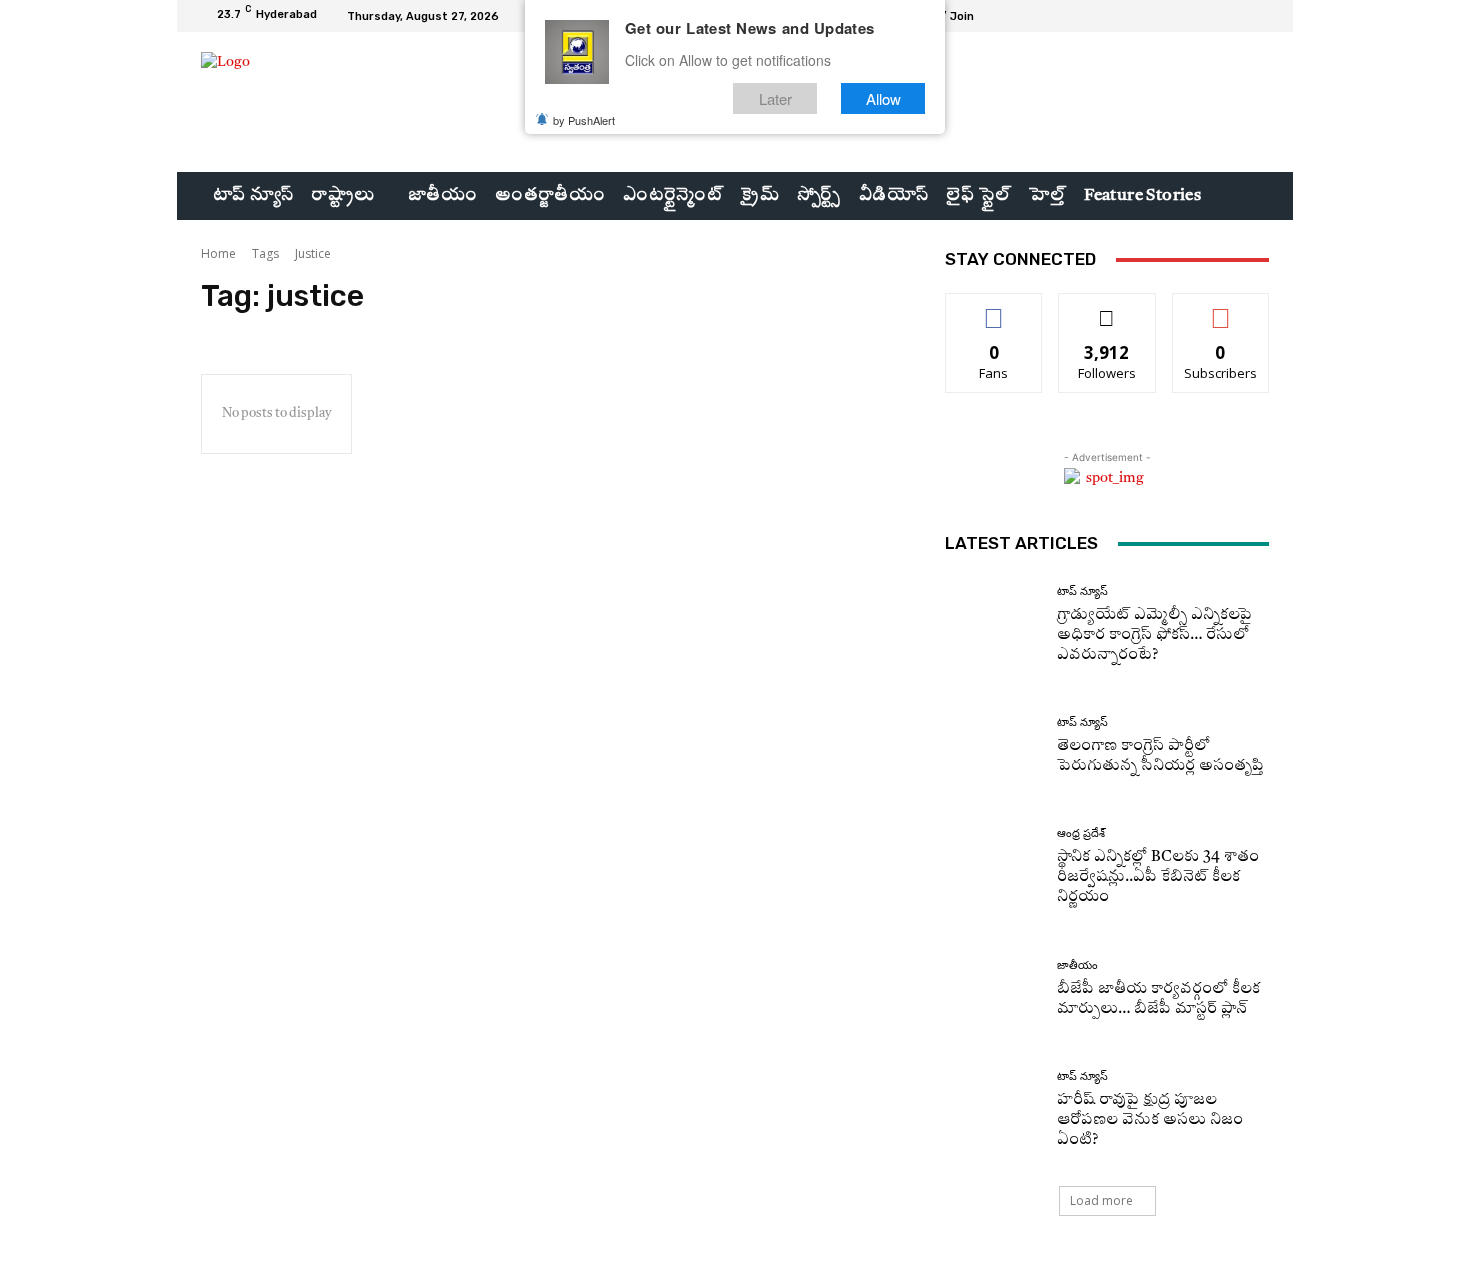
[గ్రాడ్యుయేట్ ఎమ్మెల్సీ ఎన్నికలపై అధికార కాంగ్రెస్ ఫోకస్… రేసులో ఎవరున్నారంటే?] (993, 625)
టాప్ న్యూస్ (1082, 591)
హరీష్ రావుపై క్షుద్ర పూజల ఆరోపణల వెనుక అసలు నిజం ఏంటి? (1150, 1120)
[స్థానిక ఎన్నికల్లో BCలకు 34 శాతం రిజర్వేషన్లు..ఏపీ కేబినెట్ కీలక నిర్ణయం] (993, 867)
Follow (1107, 308)
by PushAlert (584, 120)
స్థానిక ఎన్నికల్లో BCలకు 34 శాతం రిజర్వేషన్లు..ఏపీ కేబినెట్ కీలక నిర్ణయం (1158, 877)
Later (775, 98)
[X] (1233, 16)
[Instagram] (1209, 16)
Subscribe (1221, 308)
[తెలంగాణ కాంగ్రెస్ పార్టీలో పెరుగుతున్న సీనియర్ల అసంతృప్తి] (993, 746)
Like (994, 308)
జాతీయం (1077, 965)
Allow (883, 98)
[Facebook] (1185, 16)
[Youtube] (1257, 16)
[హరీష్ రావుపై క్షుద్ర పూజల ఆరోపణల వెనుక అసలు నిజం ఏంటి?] (993, 1110)
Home (218, 253)
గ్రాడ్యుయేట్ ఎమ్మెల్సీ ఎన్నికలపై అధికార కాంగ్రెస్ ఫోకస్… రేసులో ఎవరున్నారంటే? (1154, 635)
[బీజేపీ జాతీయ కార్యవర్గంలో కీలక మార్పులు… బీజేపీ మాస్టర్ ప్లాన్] (993, 989)
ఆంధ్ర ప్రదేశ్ (1081, 833)
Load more (1101, 1200)
